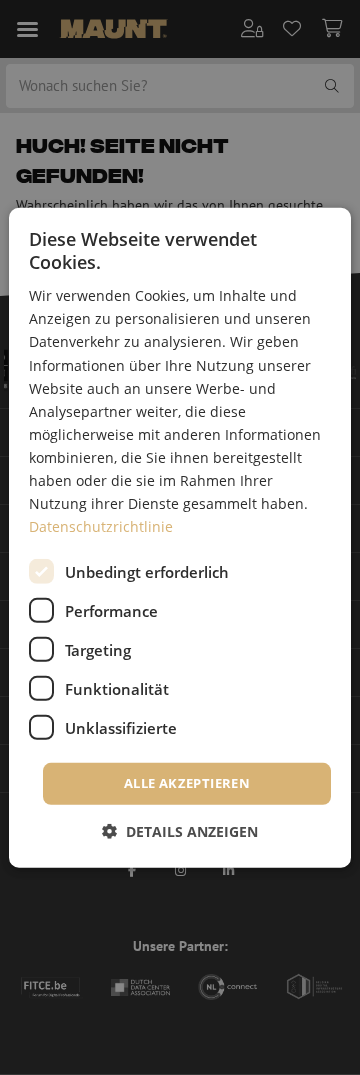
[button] (180, 831)
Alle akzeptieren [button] (187, 783)
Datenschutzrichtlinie (101, 526)
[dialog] (180, 537)
